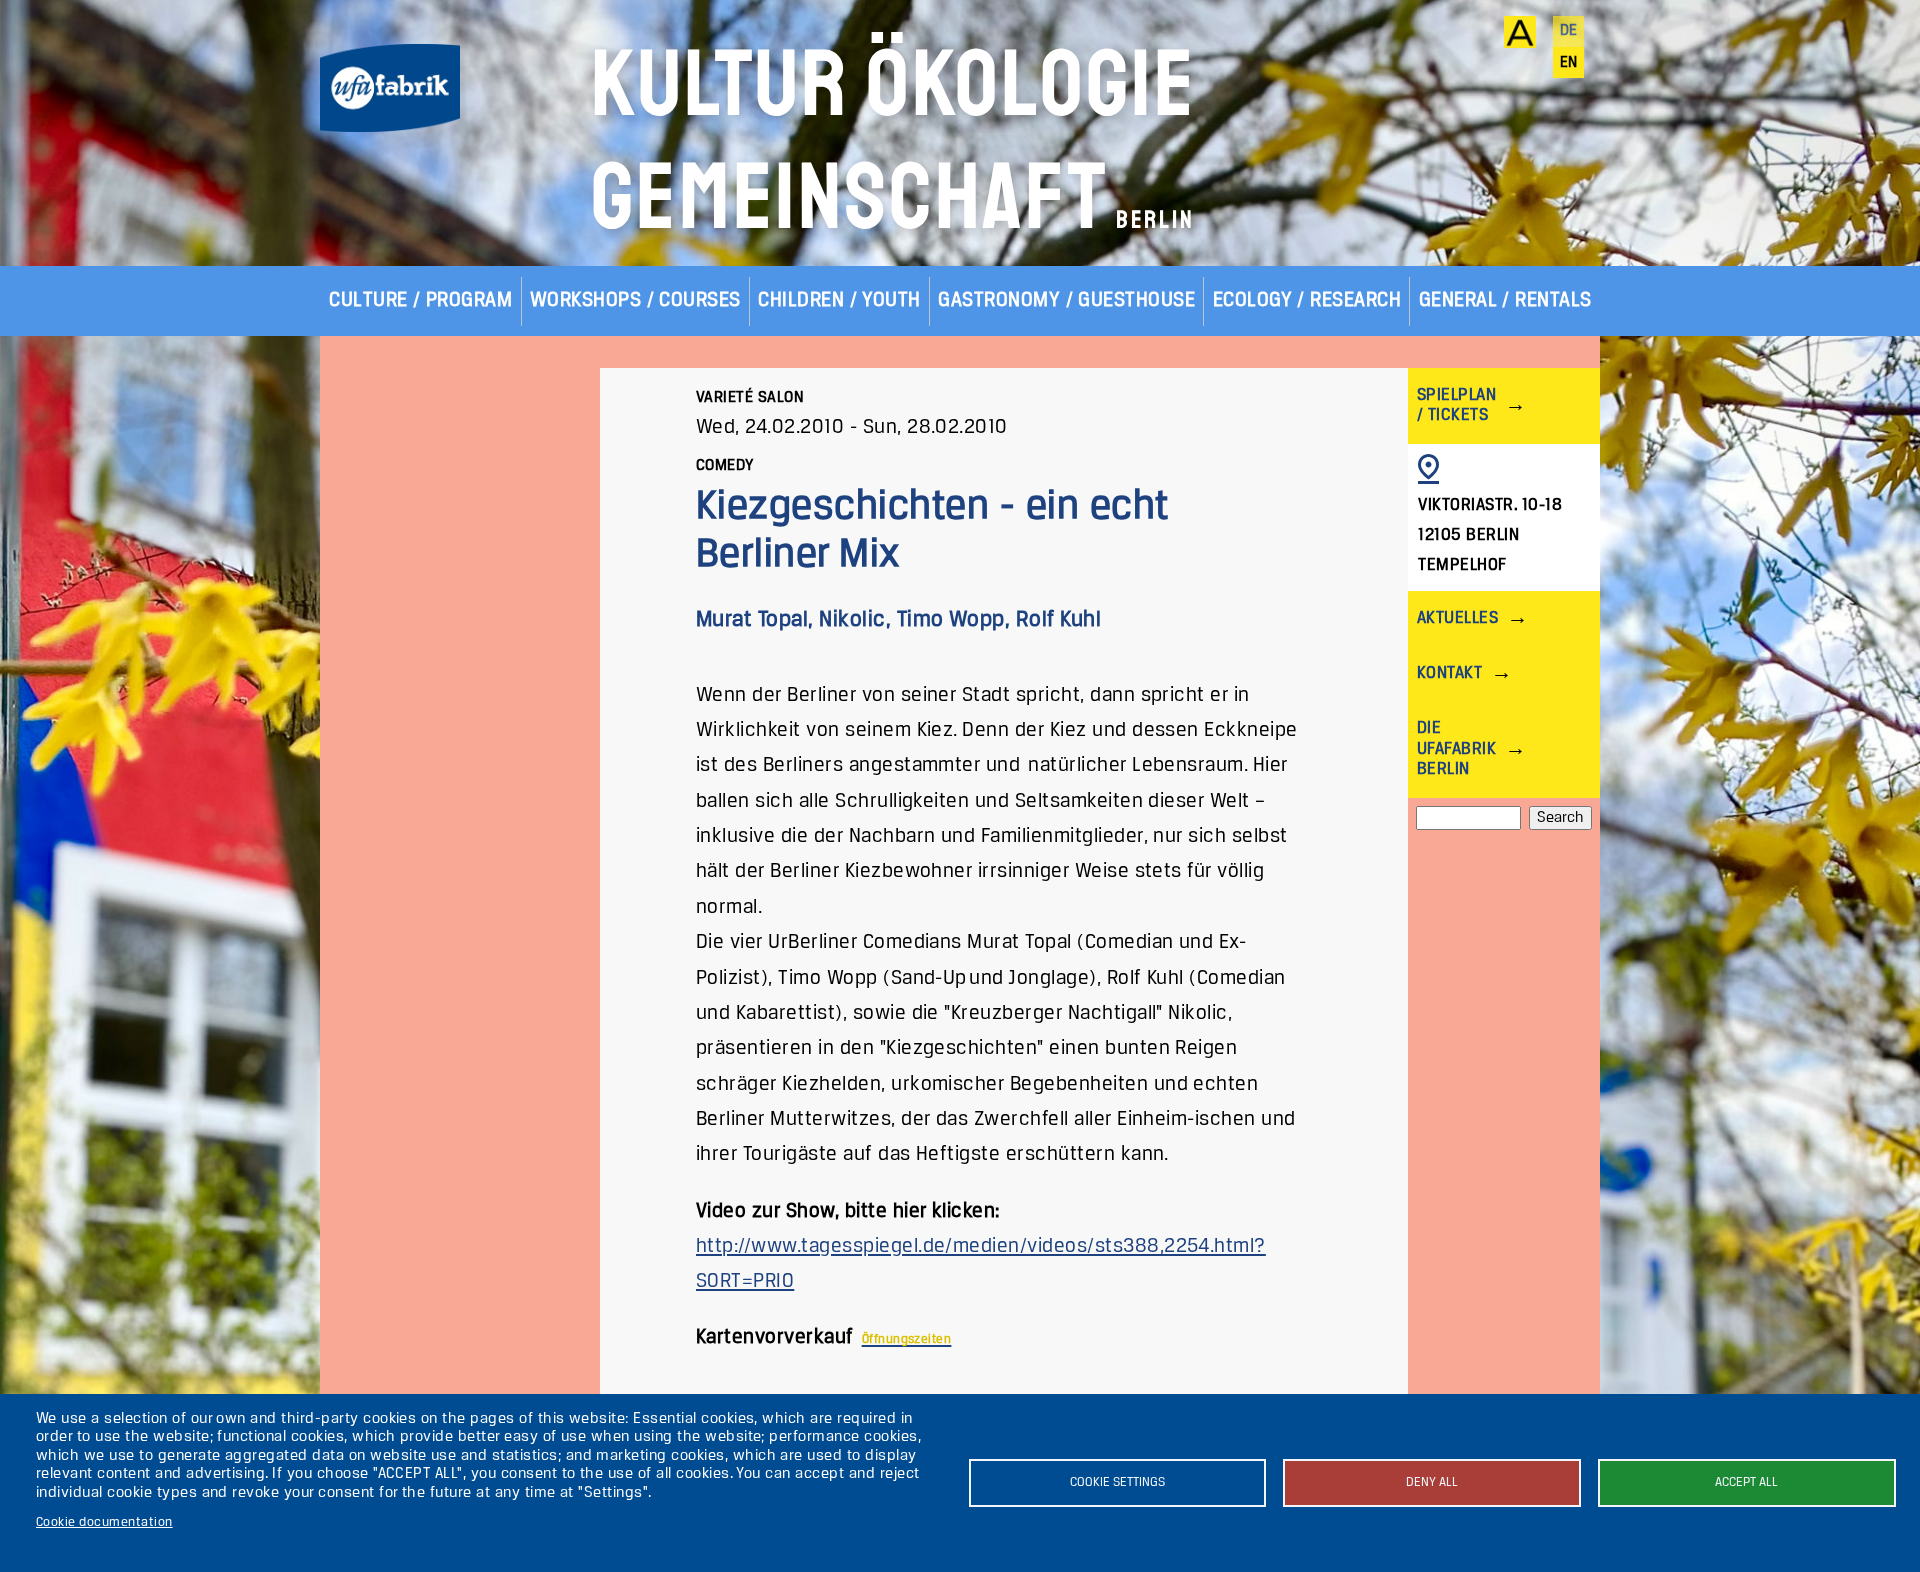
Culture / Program (420, 300)
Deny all (1432, 1482)
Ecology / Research (1307, 300)
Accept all (1746, 1482)
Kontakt (1449, 673)
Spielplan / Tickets (1456, 405)
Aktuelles (1457, 618)
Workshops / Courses (635, 300)
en (1569, 63)
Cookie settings (1117, 1482)
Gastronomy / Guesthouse (1066, 300)
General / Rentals (1505, 300)
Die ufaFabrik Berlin (1456, 748)
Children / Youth (839, 300)
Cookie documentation (104, 1522)
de (1569, 31)
